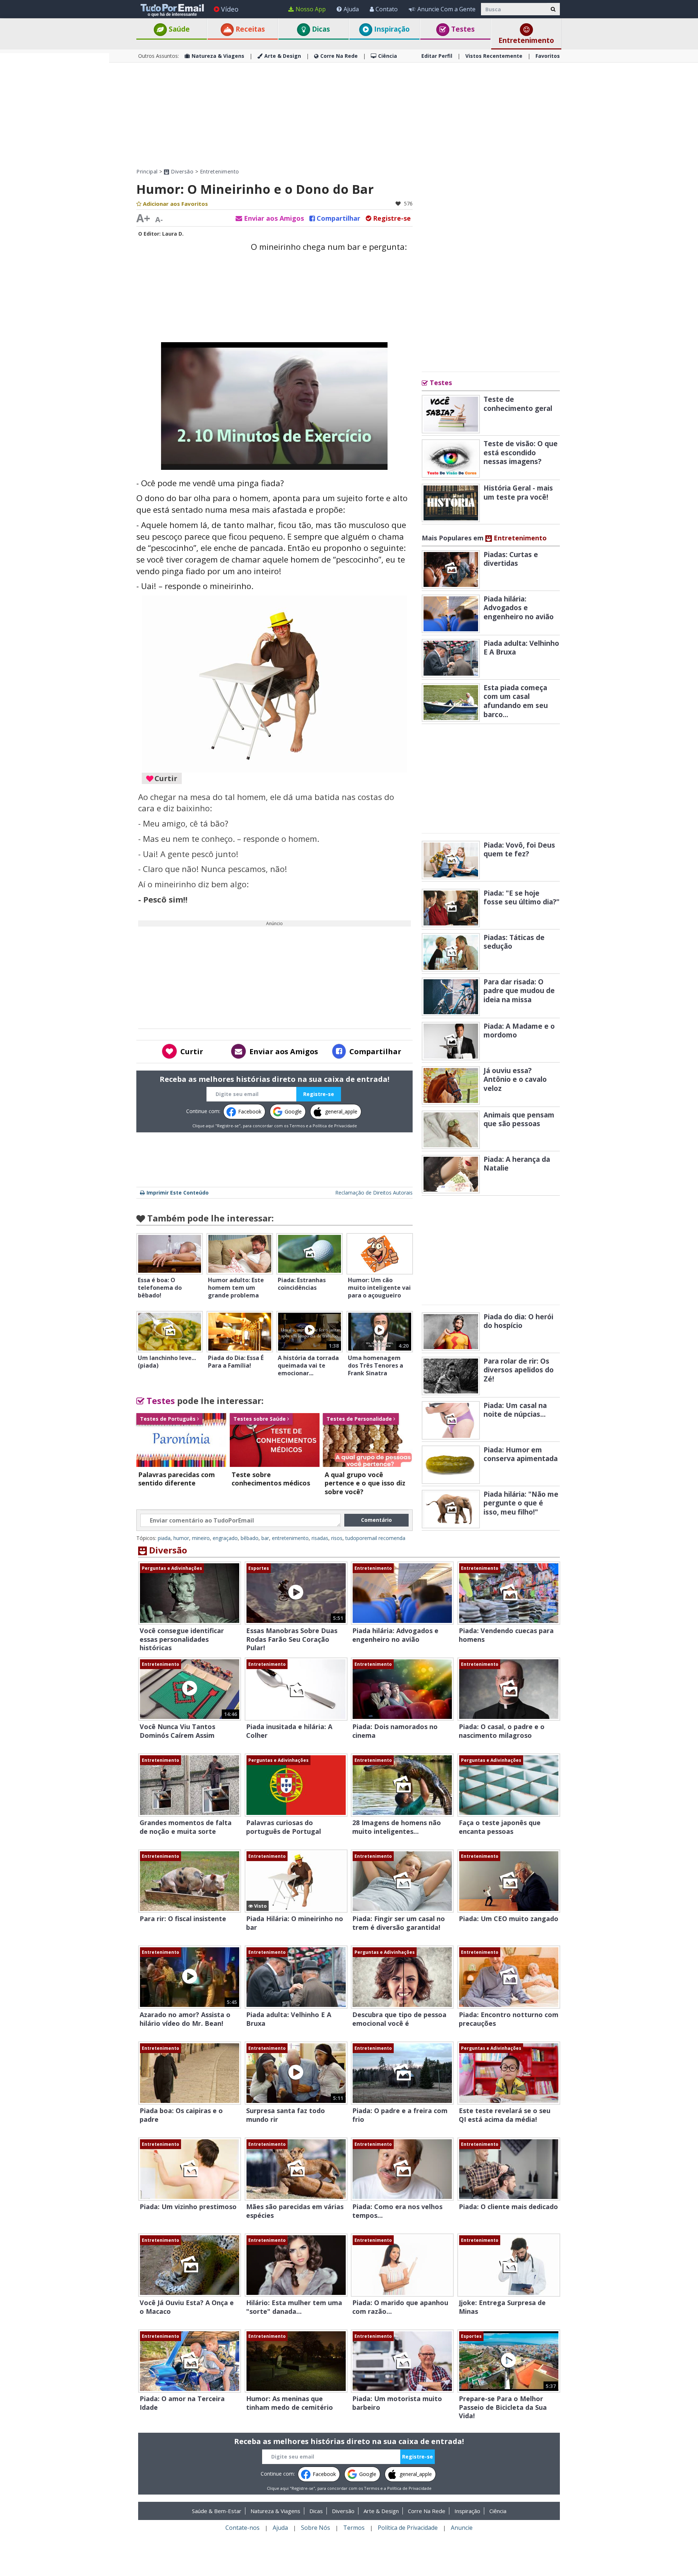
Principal (147, 171)
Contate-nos (242, 2528)
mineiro (201, 1538)
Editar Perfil (437, 56)
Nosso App (311, 9)
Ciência (388, 56)
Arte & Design (283, 56)
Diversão (181, 171)
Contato (387, 9)
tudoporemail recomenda (375, 1538)
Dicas (320, 29)
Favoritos (548, 56)
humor (181, 1538)
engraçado (225, 1538)
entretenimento (290, 1538)
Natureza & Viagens (218, 56)
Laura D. (173, 234)
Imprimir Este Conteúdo (178, 1193)
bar (265, 1538)
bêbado (250, 1538)
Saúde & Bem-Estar (217, 2511)
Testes (462, 29)
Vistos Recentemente (494, 56)
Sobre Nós (316, 2528)
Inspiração (391, 29)
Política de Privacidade (335, 1126)
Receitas (249, 29)
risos (337, 1538)
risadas (320, 1538)
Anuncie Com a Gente (446, 9)
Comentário (376, 1520)
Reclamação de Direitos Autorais (374, 1193)
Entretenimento (526, 40)
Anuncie (462, 2528)
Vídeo (230, 9)
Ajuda (351, 9)
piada (164, 1538)
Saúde (178, 29)
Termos (297, 1126)
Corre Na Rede (339, 56)
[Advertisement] (55, 162)
